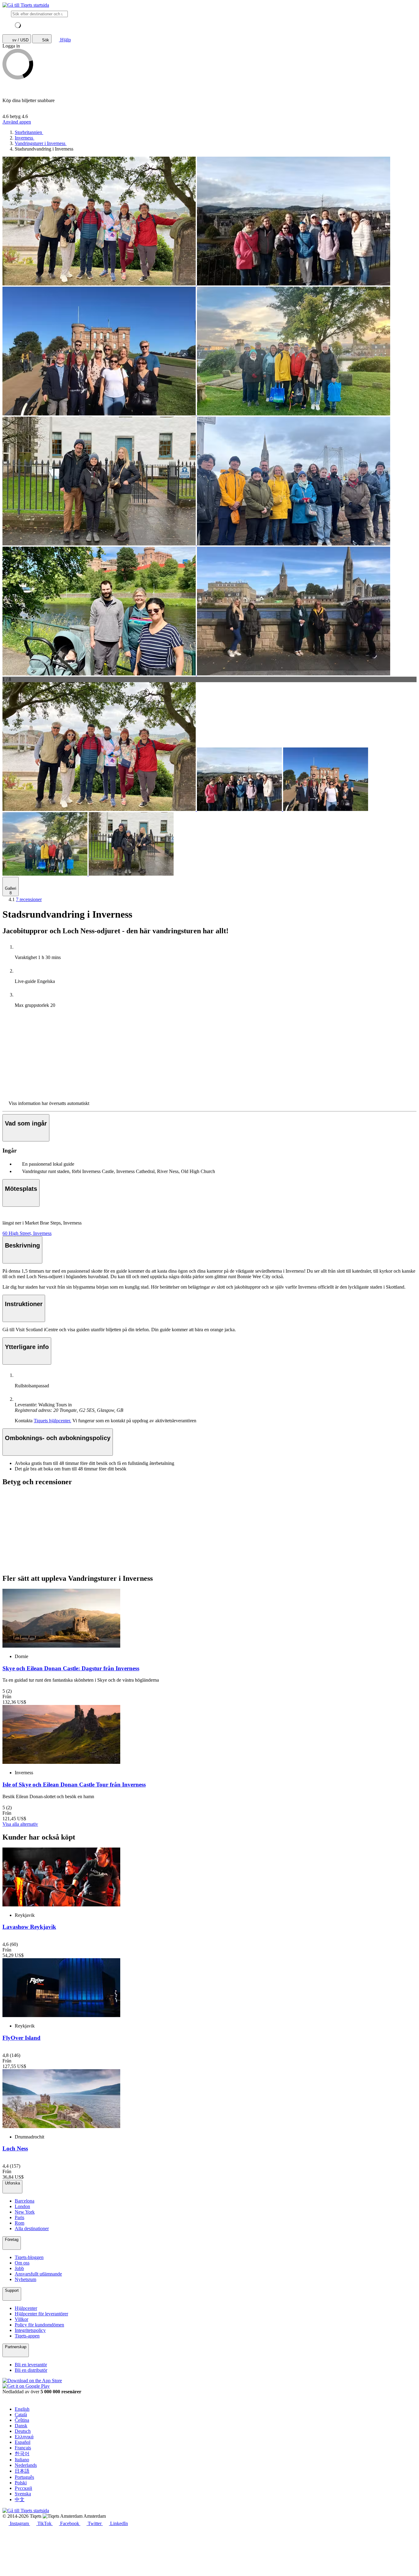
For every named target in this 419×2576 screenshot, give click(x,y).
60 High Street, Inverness (27, 1233)
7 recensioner (29, 899)
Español (23, 2442)
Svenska (23, 2494)
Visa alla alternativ (20, 1824)
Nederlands (26, 2465)
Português (24, 2477)
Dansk (21, 2426)
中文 (20, 2500)
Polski (21, 2483)
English (22, 2409)
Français (23, 2448)
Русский (23, 2488)
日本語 (22, 2471)
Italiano (22, 2460)
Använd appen (17, 122)
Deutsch (23, 2431)
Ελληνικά (24, 2437)
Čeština (22, 2420)
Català (21, 2415)
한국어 (22, 2454)
